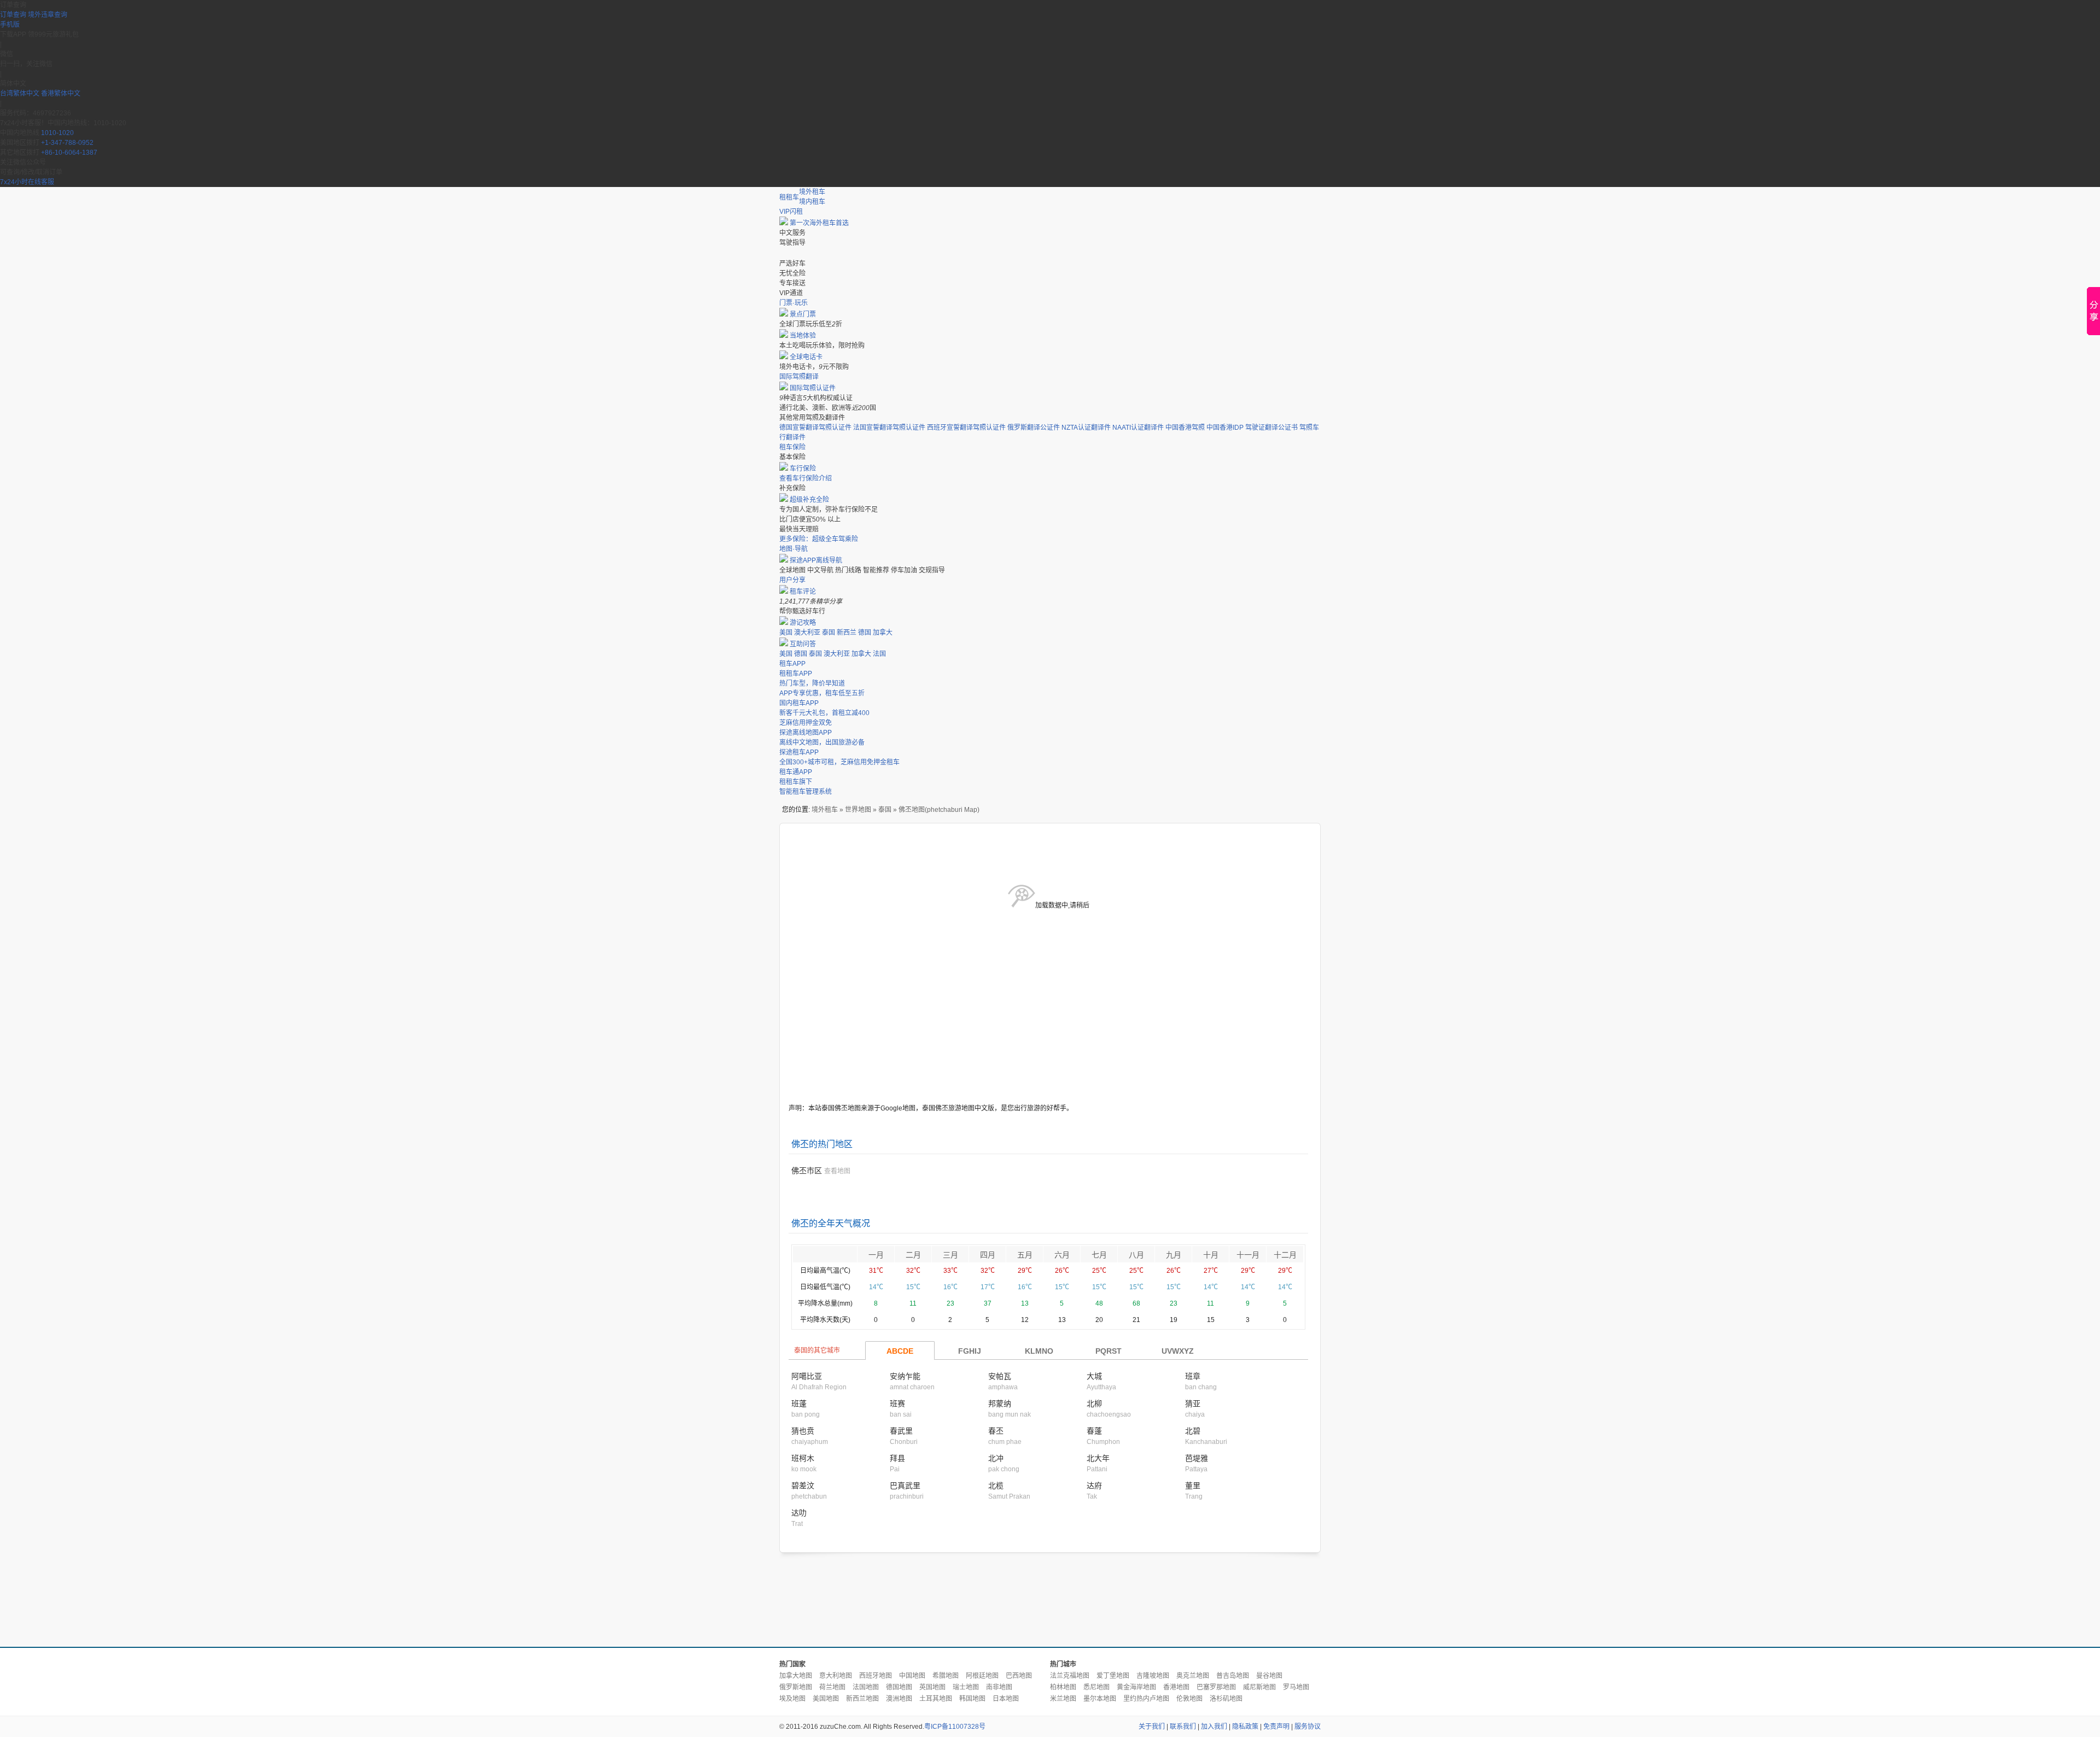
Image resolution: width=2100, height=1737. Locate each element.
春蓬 (1094, 1431)
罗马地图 (1296, 1687)
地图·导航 (794, 549)
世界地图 (858, 810)
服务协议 (1308, 1727)
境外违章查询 (48, 15)
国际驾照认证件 (813, 388)
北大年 (1098, 1458)
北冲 (996, 1458)
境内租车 (812, 202)
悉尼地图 (1096, 1687)
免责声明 (1276, 1727)
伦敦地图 (1189, 1699)
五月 (1025, 1255)
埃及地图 (792, 1699)
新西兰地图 (862, 1699)
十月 (1211, 1255)
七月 (1099, 1255)
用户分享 (792, 580)
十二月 (1285, 1255)
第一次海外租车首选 (819, 223)
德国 (865, 633)
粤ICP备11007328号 (955, 1727)
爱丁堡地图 (1113, 1676)
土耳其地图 (936, 1699)
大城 (1094, 1376)
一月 (876, 1255)
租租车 (789, 197)
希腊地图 (946, 1676)
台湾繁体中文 (21, 93)
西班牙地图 (876, 1676)
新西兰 (847, 633)
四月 (988, 1255)
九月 (1174, 1255)
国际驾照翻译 (799, 377)
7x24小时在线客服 (27, 182)
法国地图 (866, 1687)
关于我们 (1152, 1727)
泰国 (829, 633)
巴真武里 (905, 1485)
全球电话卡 (806, 357)
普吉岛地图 (1233, 1676)
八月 (1136, 1255)
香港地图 (1176, 1687)
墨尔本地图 (1100, 1699)
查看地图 (837, 1171)
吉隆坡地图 (1153, 1676)
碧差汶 (803, 1485)
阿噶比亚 (807, 1376)
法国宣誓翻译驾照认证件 (889, 428)
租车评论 (803, 592)
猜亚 (1193, 1403)
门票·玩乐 (794, 303)
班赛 (897, 1403)
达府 (1094, 1485)
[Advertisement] (1050, 1600)
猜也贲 (803, 1431)
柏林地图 (1063, 1687)
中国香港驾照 (1185, 428)
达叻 (799, 1513)
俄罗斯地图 (796, 1687)
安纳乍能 (905, 1376)
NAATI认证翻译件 (1138, 428)
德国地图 (899, 1687)
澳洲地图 (899, 1699)
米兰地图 (1063, 1699)
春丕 (996, 1431)
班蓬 (799, 1403)
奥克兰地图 (1193, 1676)
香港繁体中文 (61, 93)
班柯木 (803, 1458)
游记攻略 (803, 623)
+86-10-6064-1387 (69, 153)
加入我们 (1214, 1727)
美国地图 (826, 1699)
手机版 (10, 25)
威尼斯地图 (1259, 1687)
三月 (950, 1255)
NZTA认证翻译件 (1086, 428)
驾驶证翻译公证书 (1271, 428)
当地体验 (803, 336)
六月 (1062, 1255)
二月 (913, 1255)
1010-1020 (57, 133)
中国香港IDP (1225, 428)
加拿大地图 (796, 1676)
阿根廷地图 (982, 1676)
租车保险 (792, 447)
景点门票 (803, 314)
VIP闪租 (791, 212)
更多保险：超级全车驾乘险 (819, 539)
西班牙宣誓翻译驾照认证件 (966, 428)
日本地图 (1006, 1699)
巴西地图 (1019, 1676)
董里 (1193, 1485)
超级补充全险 (809, 500)
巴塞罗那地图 (1216, 1687)
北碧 (1193, 1431)
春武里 (901, 1431)
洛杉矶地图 (1226, 1699)
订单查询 (13, 15)
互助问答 (803, 644)
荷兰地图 (832, 1687)
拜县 (897, 1458)
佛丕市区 (807, 1171)
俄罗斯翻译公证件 (1034, 428)
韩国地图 (972, 1699)
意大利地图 (836, 1676)
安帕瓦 (1000, 1376)
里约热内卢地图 (1146, 1699)
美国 (786, 633)
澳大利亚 (807, 633)
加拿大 (883, 633)
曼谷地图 (1269, 1676)
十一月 (1248, 1255)
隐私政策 (1245, 1727)
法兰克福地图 (1070, 1676)
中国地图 (912, 1676)
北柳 (1094, 1403)
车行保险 (803, 469)
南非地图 (999, 1687)
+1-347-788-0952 (67, 143)
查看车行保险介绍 (806, 478)
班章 (1193, 1376)
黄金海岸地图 (1136, 1687)
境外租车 (812, 192)
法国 (879, 654)
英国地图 (932, 1687)
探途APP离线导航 (816, 560)
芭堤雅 (1197, 1458)
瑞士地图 (966, 1687)
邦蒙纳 (1000, 1403)
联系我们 (1183, 1727)
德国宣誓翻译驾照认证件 (815, 428)
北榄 (996, 1485)
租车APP (792, 664)
